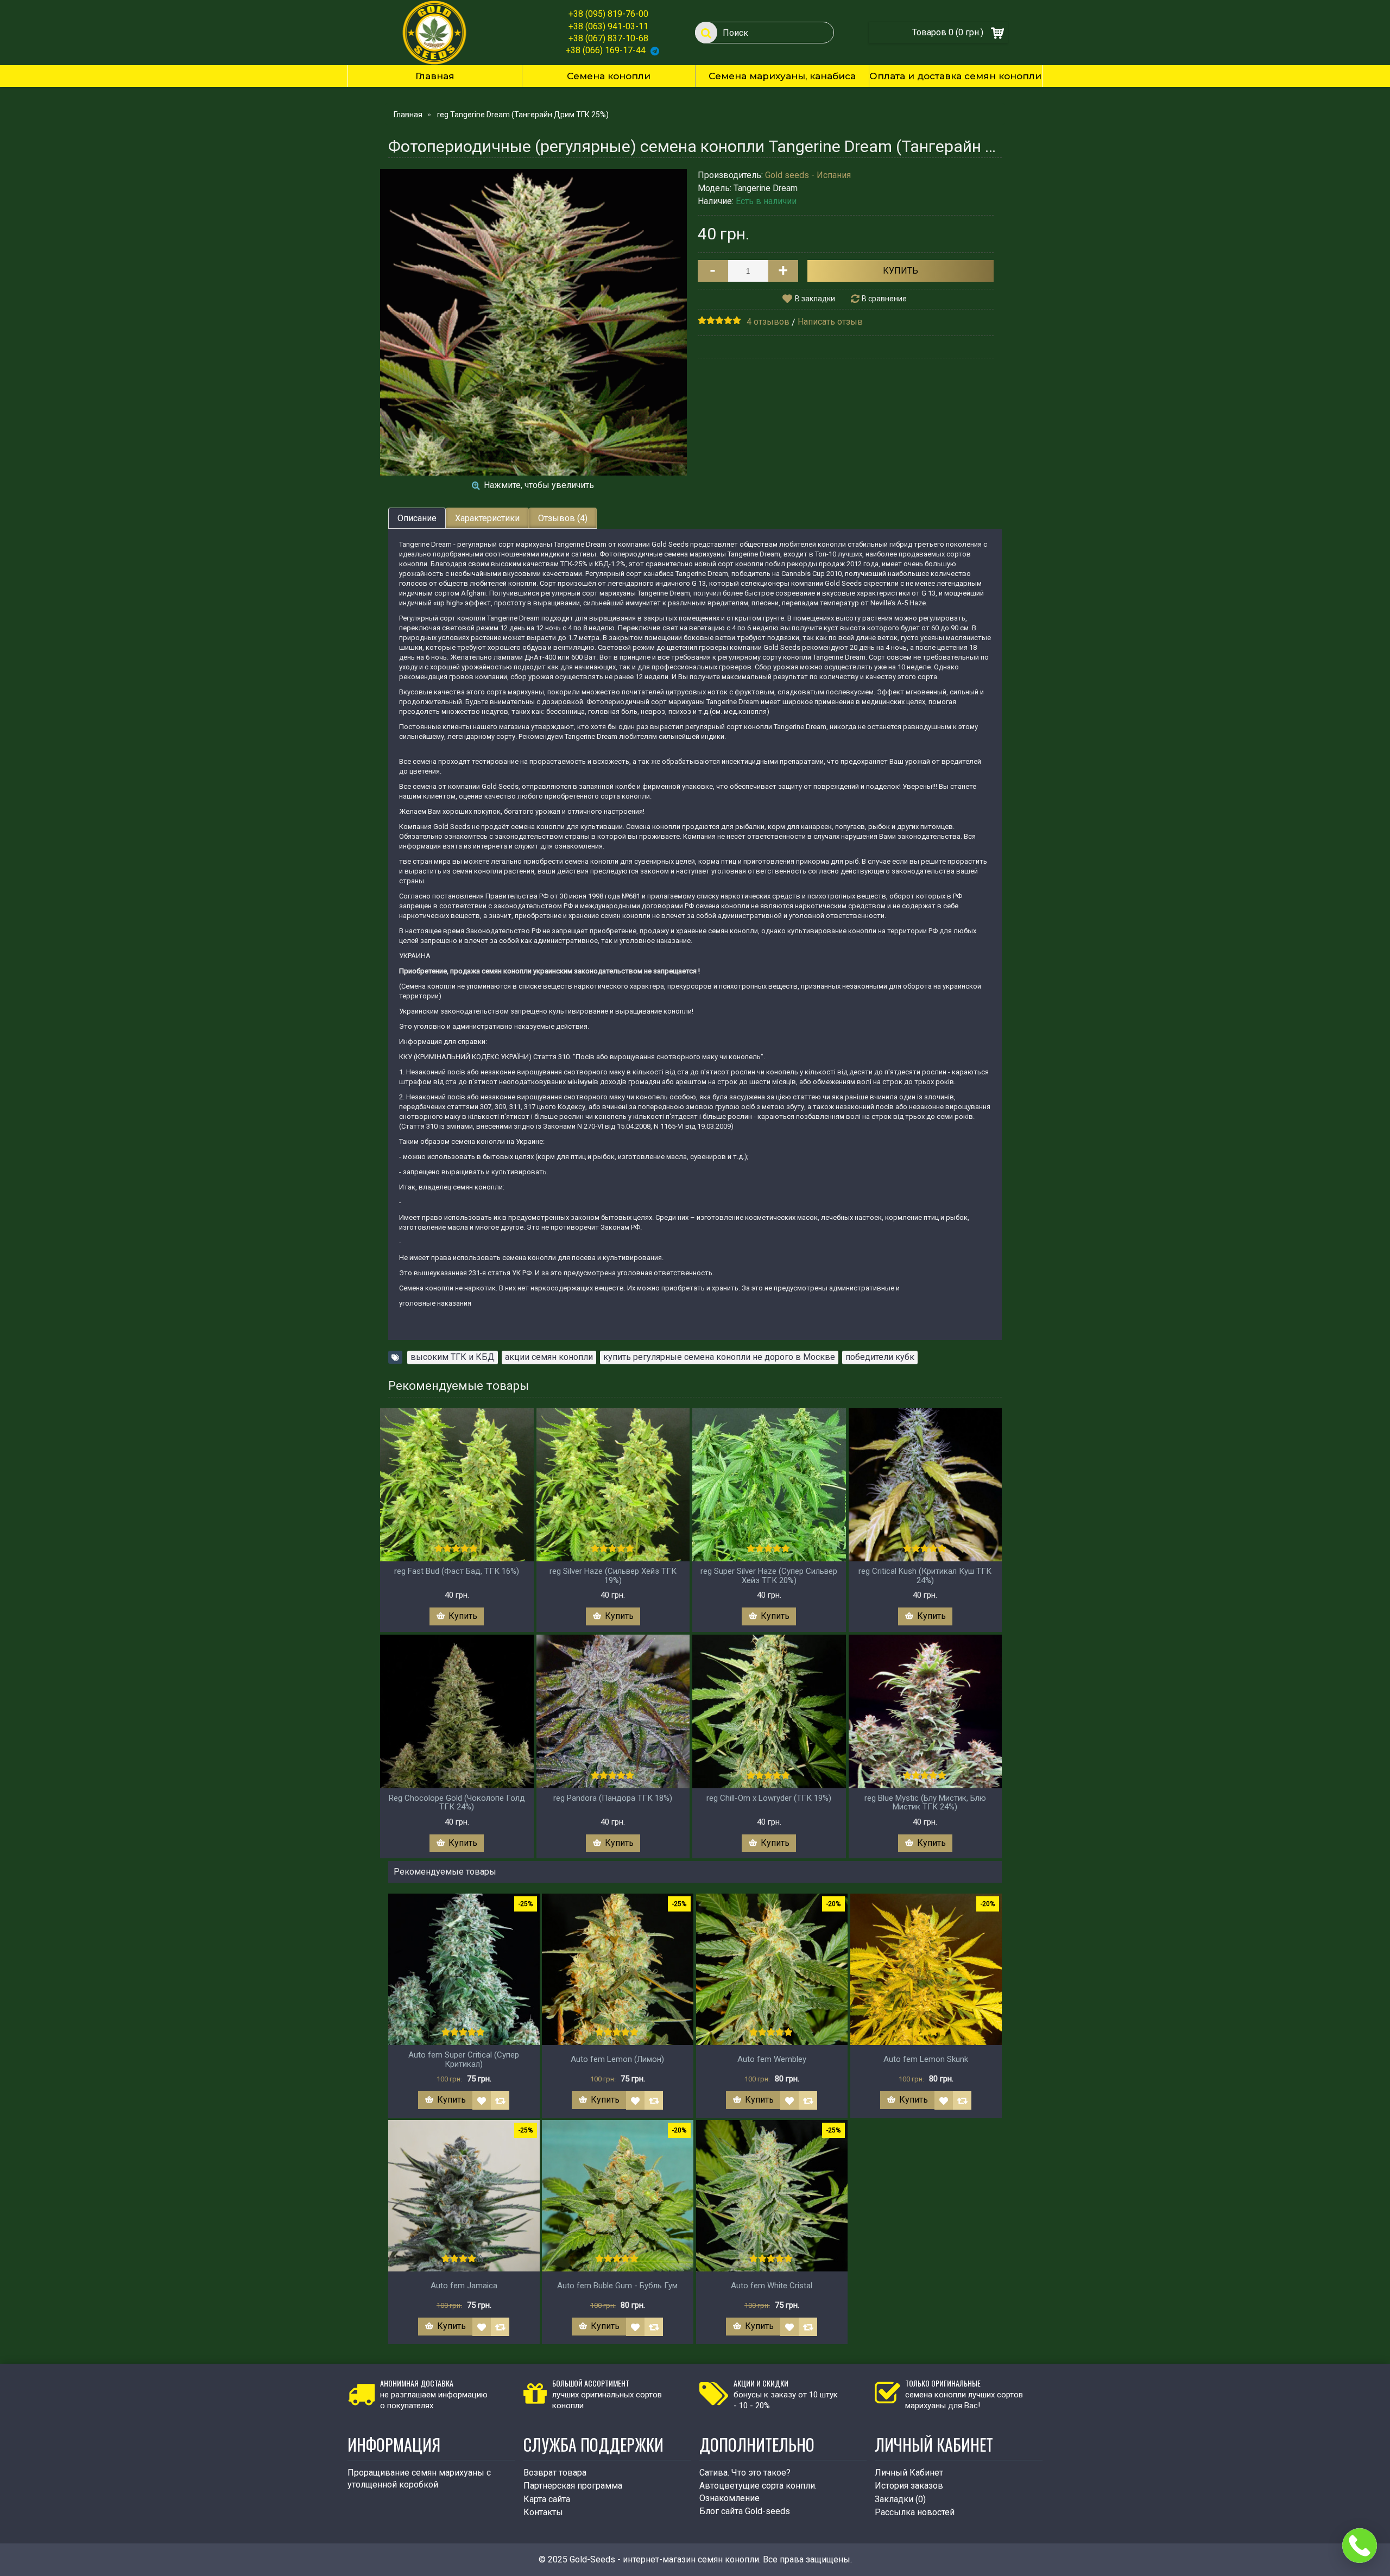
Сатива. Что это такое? (745, 2473)
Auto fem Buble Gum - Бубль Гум (617, 2286)
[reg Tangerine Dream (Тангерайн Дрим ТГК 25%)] (533, 322)
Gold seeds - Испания (808, 175)
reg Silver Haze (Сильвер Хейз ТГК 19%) (613, 1576)
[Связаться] (1360, 2546)
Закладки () (900, 2499)
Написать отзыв (830, 322)
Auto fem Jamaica (464, 2286)
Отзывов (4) (563, 518)
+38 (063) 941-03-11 (608, 26)
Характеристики (487, 518)
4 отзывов (768, 322)
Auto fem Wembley (772, 2059)
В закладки (815, 299)
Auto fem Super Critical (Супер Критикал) (464, 2059)
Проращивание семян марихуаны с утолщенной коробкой (419, 2479)
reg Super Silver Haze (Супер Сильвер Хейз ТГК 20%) (769, 1576)
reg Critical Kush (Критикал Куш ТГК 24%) (925, 1576)
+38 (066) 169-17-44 (606, 50)
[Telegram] (655, 50)
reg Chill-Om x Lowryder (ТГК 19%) (769, 1798)
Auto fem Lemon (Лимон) (617, 2059)
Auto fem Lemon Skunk (926, 2059)
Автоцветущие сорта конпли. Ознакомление (758, 2492)
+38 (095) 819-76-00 (608, 14)
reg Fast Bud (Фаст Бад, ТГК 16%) (457, 1571)
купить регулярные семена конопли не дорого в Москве (719, 1357)
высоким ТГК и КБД (453, 1357)
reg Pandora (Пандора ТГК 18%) (613, 1798)
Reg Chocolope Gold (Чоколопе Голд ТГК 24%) (457, 1803)
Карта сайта (547, 2499)
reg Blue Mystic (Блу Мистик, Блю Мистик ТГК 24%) (925, 1803)
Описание (417, 518)
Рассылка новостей (915, 2512)
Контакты (543, 2512)
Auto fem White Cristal (772, 2286)
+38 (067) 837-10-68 (608, 38)
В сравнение (884, 299)
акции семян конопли (549, 1357)
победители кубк (880, 1357)
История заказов (909, 2486)
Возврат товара (555, 2473)
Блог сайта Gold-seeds (745, 2511)
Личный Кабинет (909, 2473)
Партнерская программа (573, 2486)
